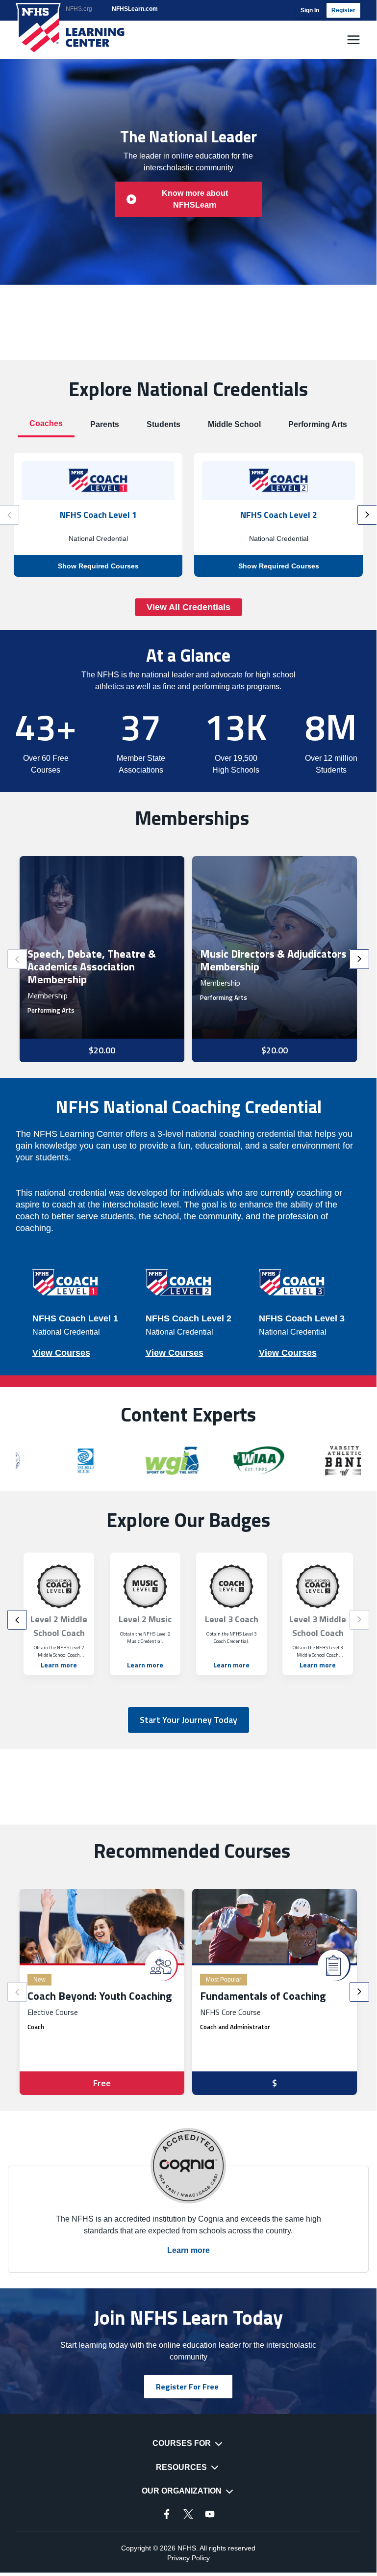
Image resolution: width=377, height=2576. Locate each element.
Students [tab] (163, 424)
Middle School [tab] (234, 424)
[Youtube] (210, 2514)
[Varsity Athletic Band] (283, 1461)
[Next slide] (367, 515)
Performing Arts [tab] (318, 424)
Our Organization (182, 2491)
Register (343, 10)
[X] (188, 2514)
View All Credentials (188, 607)
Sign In (310, 10)
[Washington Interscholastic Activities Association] (197, 1461)
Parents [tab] (105, 424)
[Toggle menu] (353, 40)
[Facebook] (167, 2514)
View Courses (61, 1353)
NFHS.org (79, 9)
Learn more (59, 1665)
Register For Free (187, 2387)
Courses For (182, 2443)
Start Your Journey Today (188, 1720)
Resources (181, 2467)
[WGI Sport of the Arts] (111, 1461)
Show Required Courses (98, 566)
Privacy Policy (188, 2558)
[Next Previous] (17, 959)
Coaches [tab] (46, 423)
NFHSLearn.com (135, 9)
